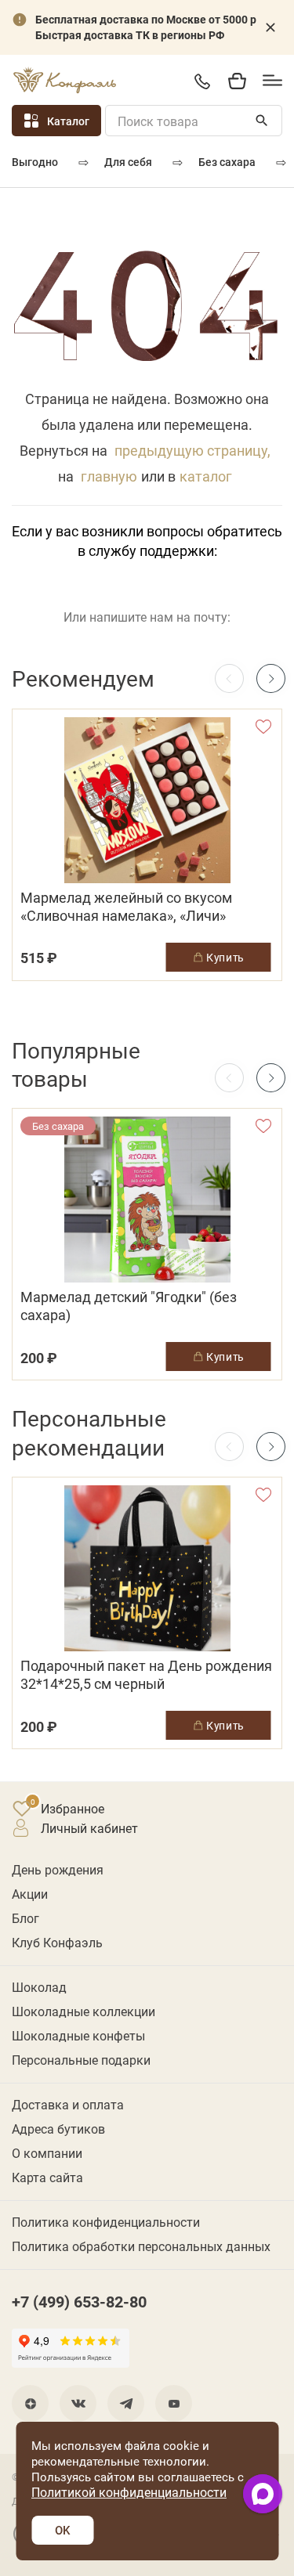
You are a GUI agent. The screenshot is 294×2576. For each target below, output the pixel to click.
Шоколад (39, 1987)
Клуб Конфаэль (57, 1942)
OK (62, 2530)
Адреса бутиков (58, 2129)
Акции (30, 1894)
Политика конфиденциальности (106, 2222)
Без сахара (227, 162)
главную (109, 476)
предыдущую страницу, (192, 450)
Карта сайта (47, 2177)
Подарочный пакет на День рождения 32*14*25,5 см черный (146, 1675)
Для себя (128, 162)
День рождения (58, 1869)
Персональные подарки (81, 2060)
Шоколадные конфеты (78, 2035)
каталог (206, 476)
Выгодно (35, 162)
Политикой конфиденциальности (129, 2492)
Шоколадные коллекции (83, 2011)
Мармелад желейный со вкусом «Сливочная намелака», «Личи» (126, 907)
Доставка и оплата (68, 2104)
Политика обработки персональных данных (141, 2246)
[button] (271, 678)
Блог (25, 1918)
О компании (47, 2153)
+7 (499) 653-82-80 (202, 81)
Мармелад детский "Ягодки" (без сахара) (129, 1306)
